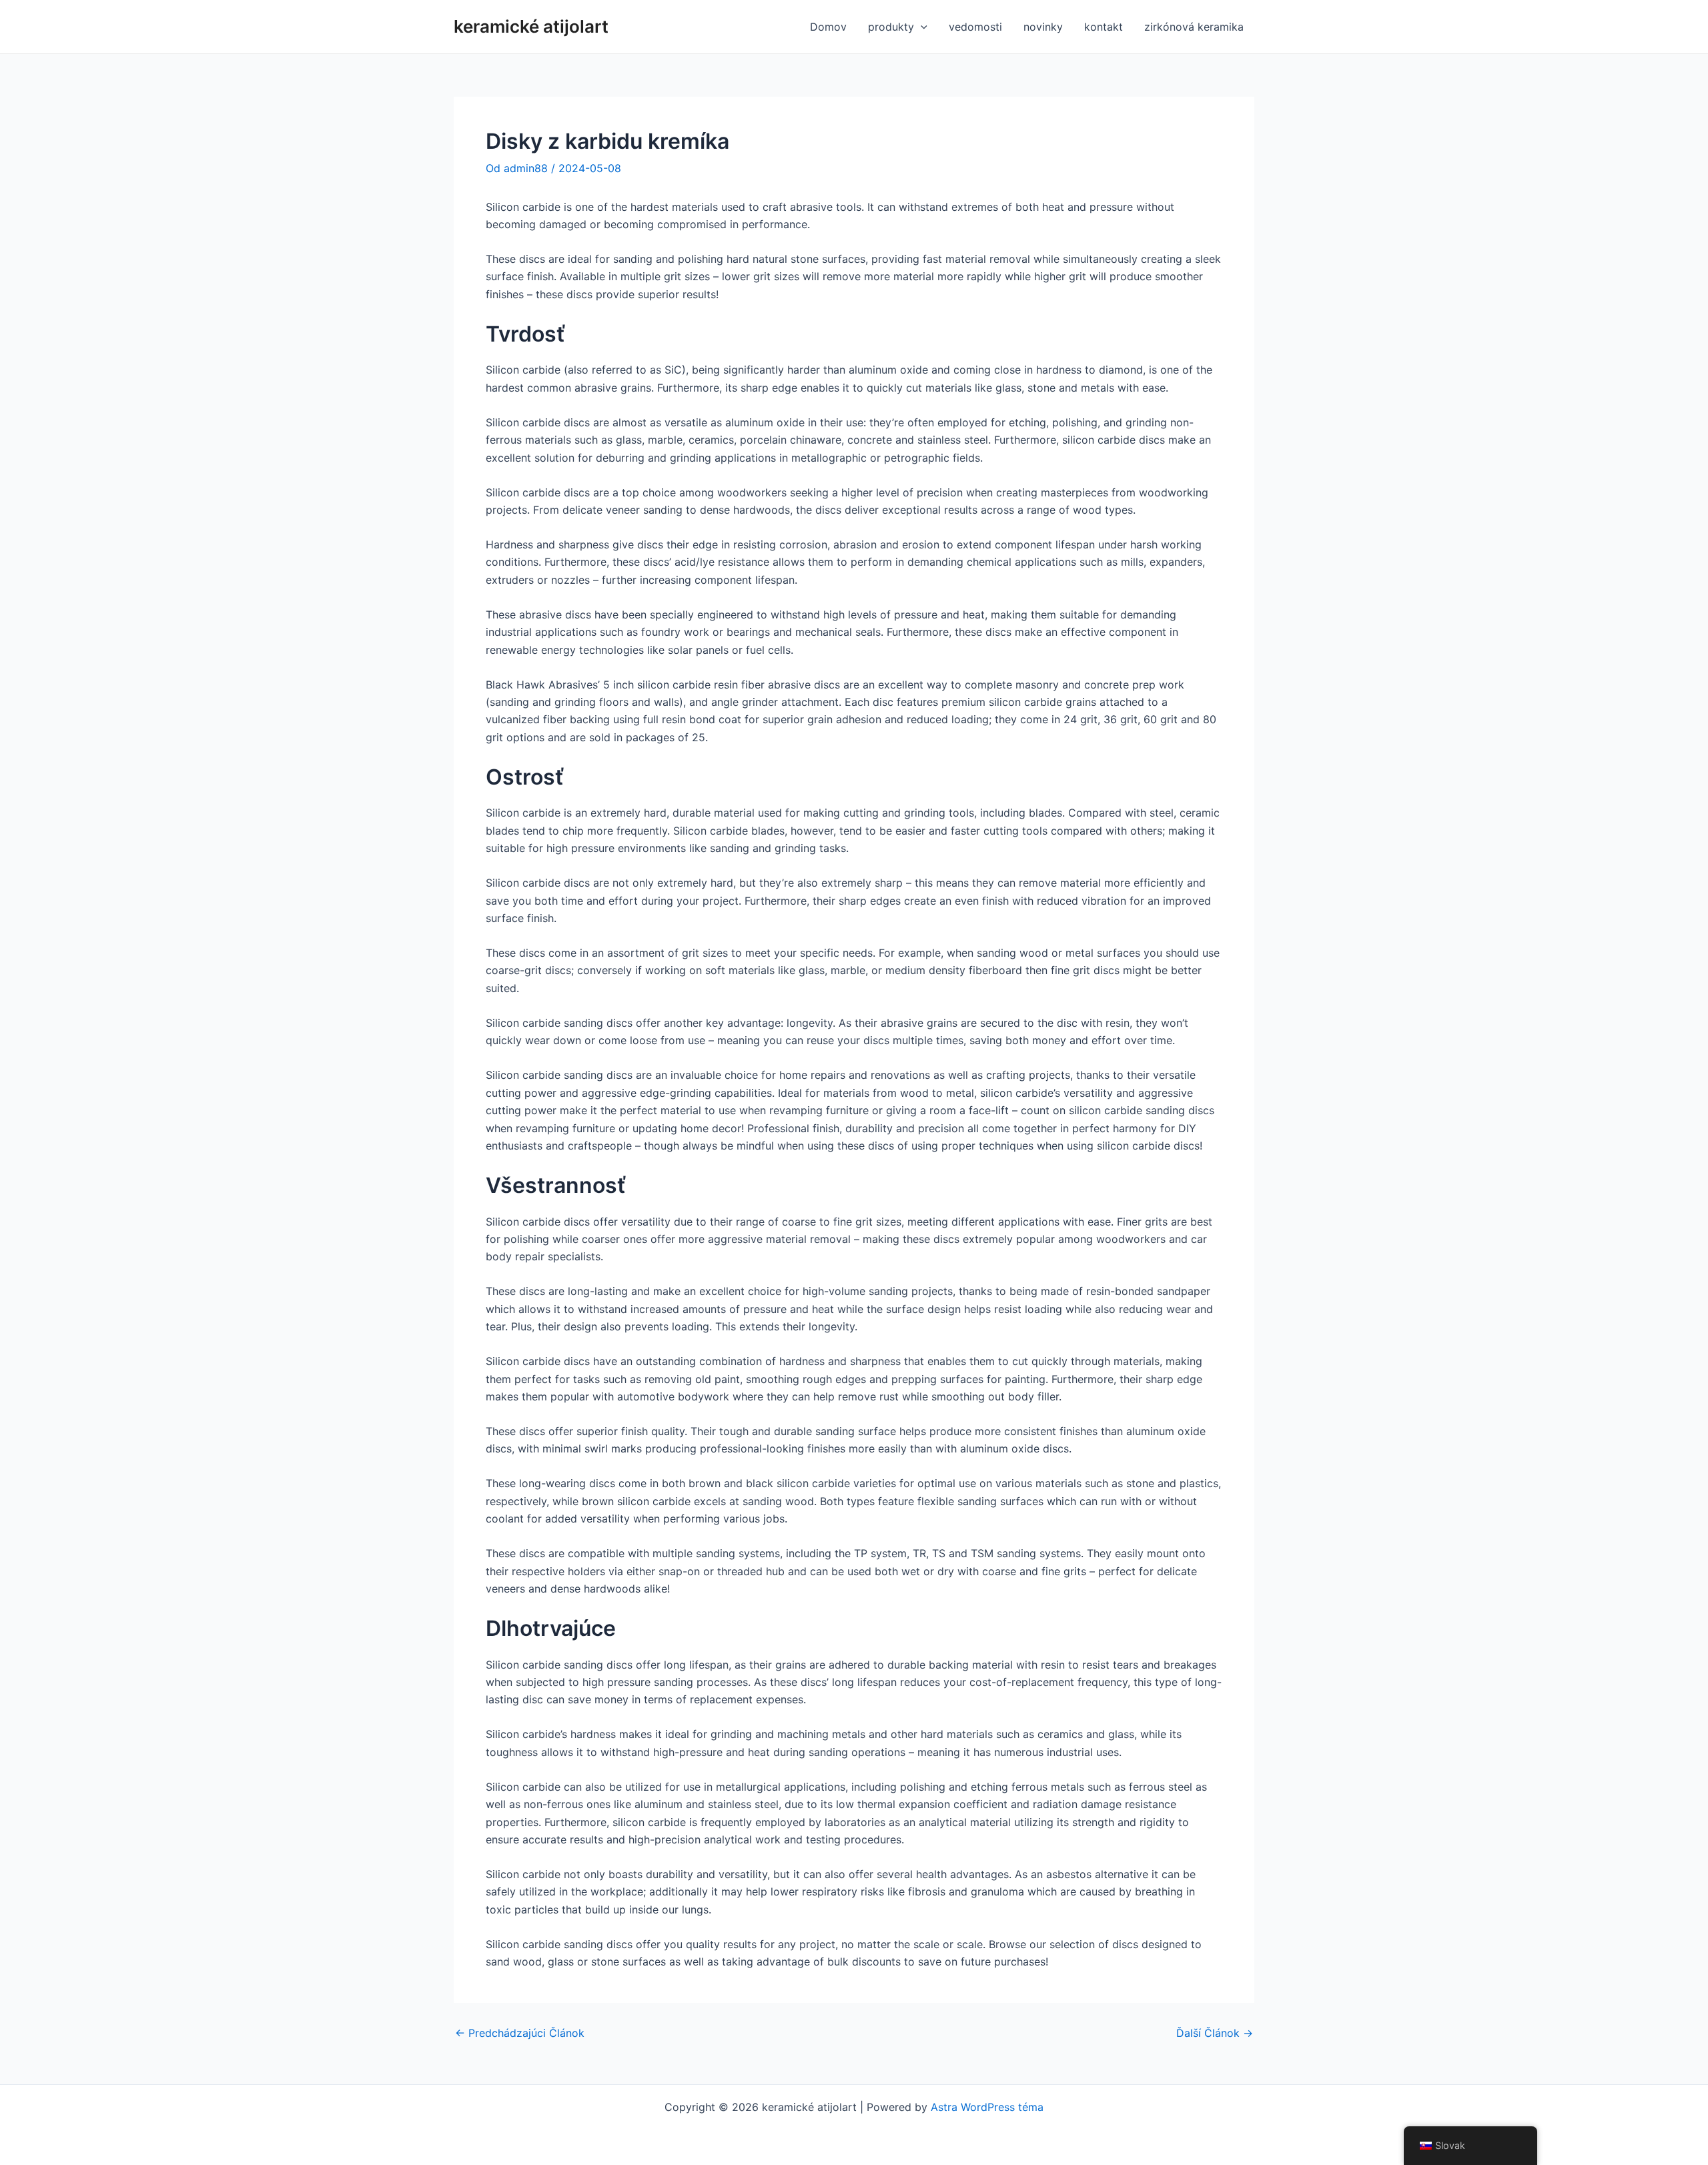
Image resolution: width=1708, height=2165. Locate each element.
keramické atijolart (531, 26)
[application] (921, 27)
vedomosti (975, 27)
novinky (1043, 27)
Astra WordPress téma (987, 2107)
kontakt (1104, 27)
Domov (828, 27)
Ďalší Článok (1215, 2033)
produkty (891, 27)
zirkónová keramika (1194, 27)
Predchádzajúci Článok (520, 2033)
